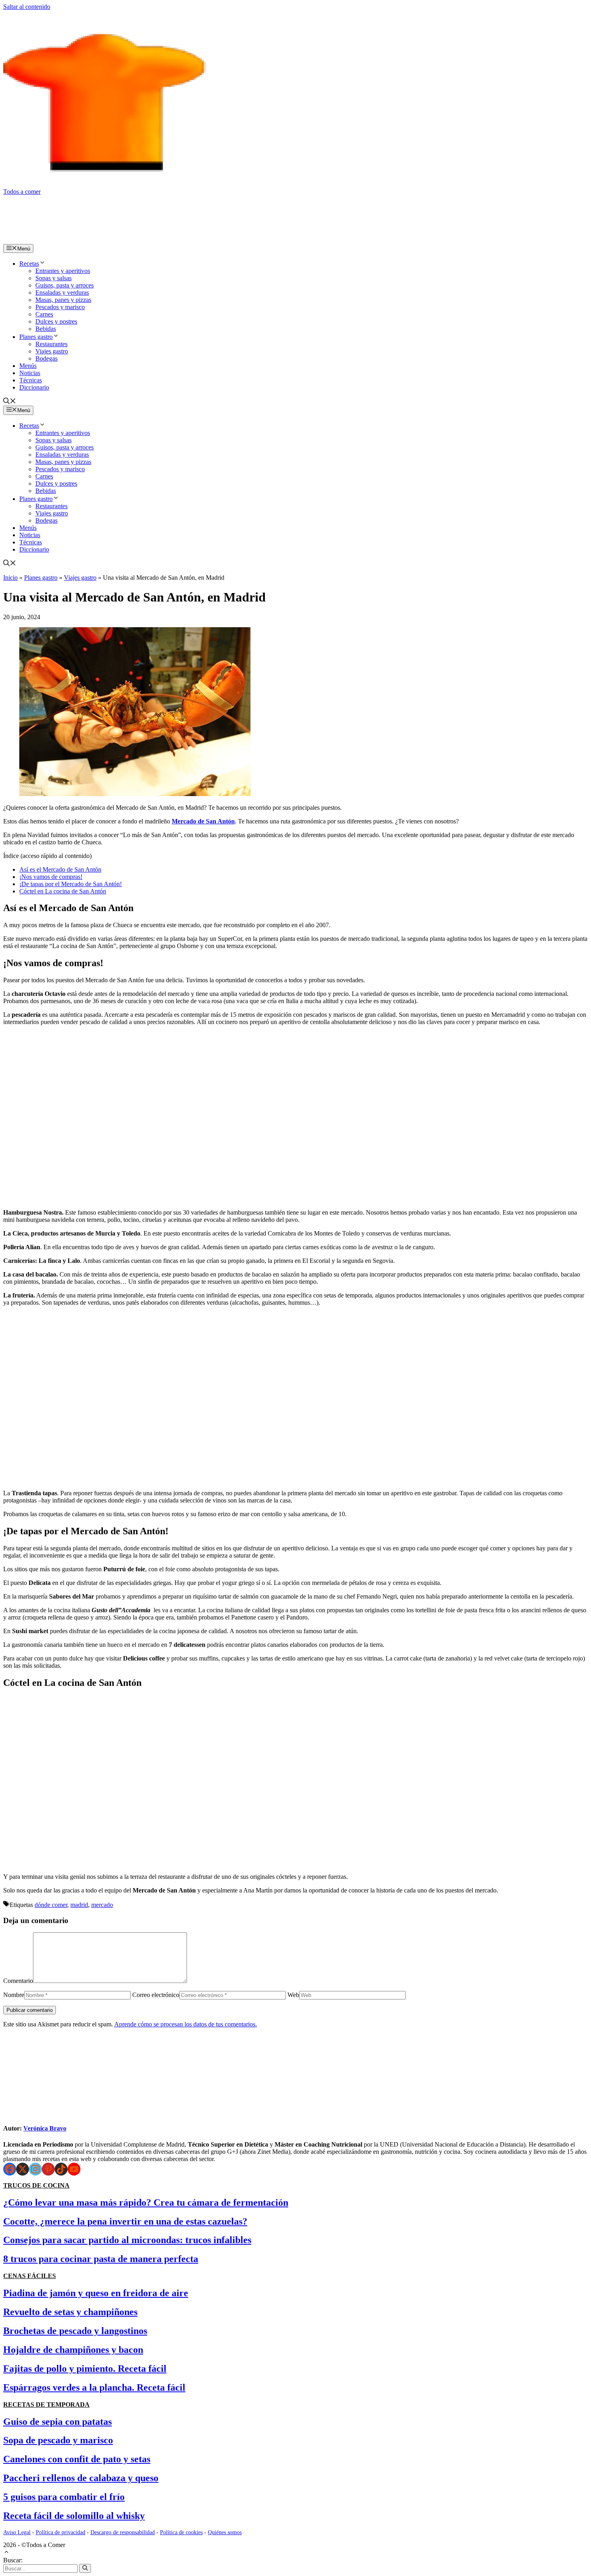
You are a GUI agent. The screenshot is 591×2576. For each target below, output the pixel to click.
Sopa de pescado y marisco (58, 2440)
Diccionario (34, 387)
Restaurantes (51, 344)
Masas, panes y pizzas (63, 300)
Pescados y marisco (60, 307)
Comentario (18, 1981)
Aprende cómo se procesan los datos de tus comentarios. (186, 2024)
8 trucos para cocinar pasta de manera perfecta (101, 2259)
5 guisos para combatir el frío (64, 2497)
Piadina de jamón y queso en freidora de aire (96, 2293)
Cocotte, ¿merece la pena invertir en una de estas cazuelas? (125, 2221)
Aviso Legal (17, 2532)
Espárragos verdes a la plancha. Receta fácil (94, 2387)
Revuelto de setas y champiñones (70, 2312)
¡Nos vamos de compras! (51, 877)
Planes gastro (36, 337)
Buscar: (13, 2560)
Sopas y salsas (53, 278)
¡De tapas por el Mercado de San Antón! (71, 884)
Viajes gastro (52, 351)
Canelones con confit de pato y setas (77, 2459)
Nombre (14, 1995)
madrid (79, 1905)
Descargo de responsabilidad (123, 2532)
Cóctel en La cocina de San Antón (63, 891)
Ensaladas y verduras (62, 292)
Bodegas (46, 358)
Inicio (10, 578)
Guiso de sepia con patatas (57, 2422)
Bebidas (46, 329)
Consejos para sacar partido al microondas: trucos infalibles (127, 2240)
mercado (102, 1905)
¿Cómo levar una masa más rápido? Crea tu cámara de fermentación (146, 2202)
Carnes (44, 314)
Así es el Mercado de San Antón (60, 869)
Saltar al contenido (27, 7)
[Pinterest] (48, 2169)
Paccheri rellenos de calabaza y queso (81, 2478)
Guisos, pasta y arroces (65, 285)
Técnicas (31, 380)
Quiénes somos (225, 2532)
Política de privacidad (61, 2532)
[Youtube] (74, 2169)
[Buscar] (85, 2568)
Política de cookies (181, 2532)
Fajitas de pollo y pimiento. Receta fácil (85, 2369)
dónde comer (51, 1905)
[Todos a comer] (88, 240)
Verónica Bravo (45, 2128)
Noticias (30, 373)
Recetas (29, 264)
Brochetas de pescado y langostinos (75, 2331)
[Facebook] (10, 2169)
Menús (28, 366)
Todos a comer (22, 192)
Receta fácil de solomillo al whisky (74, 2516)
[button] (10, 402)
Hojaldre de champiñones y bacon (73, 2350)
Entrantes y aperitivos (63, 271)
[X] (23, 2169)
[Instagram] (35, 2169)
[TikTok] (61, 2169)
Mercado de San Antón (203, 821)
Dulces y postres (56, 321)
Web (293, 1995)
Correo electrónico (156, 1995)
